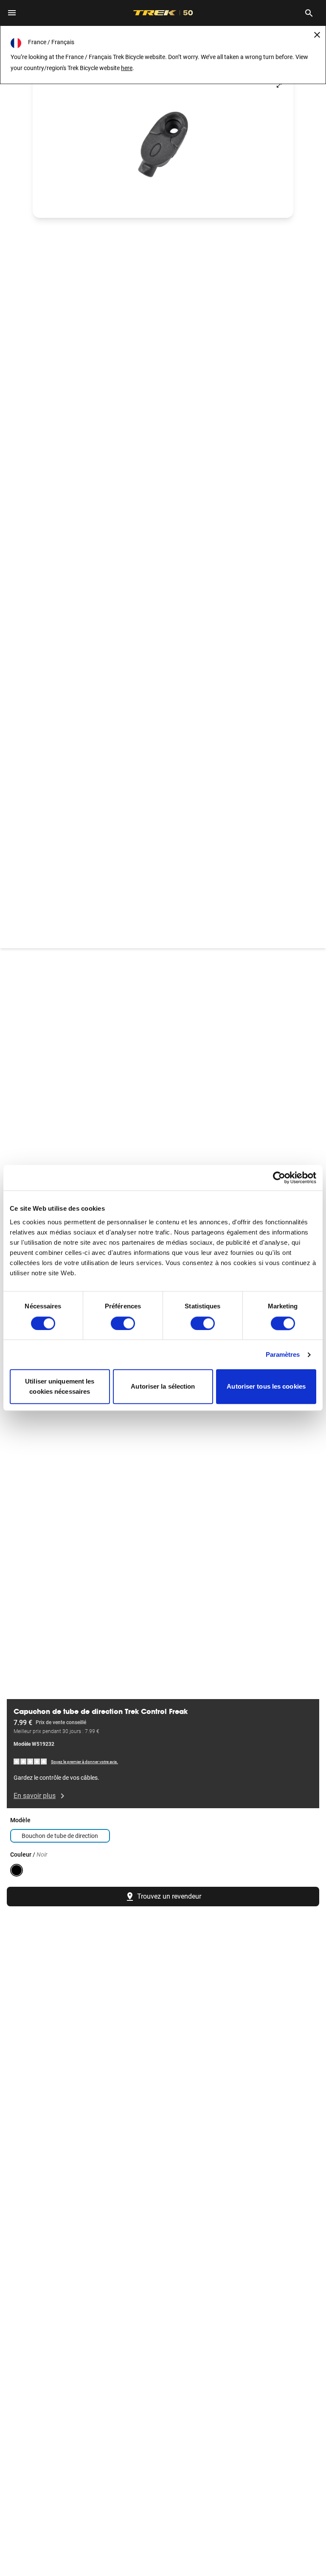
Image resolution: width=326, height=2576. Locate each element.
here (127, 68)
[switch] (123, 1323)
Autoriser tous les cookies (266, 1387)
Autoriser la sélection (163, 1387)
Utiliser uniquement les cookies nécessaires (60, 1387)
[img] (31, 1761)
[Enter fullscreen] (279, 85)
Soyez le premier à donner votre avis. (84, 1762)
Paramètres (283, 1354)
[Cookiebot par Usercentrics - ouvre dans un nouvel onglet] (279, 1178)
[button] (163, 144)
